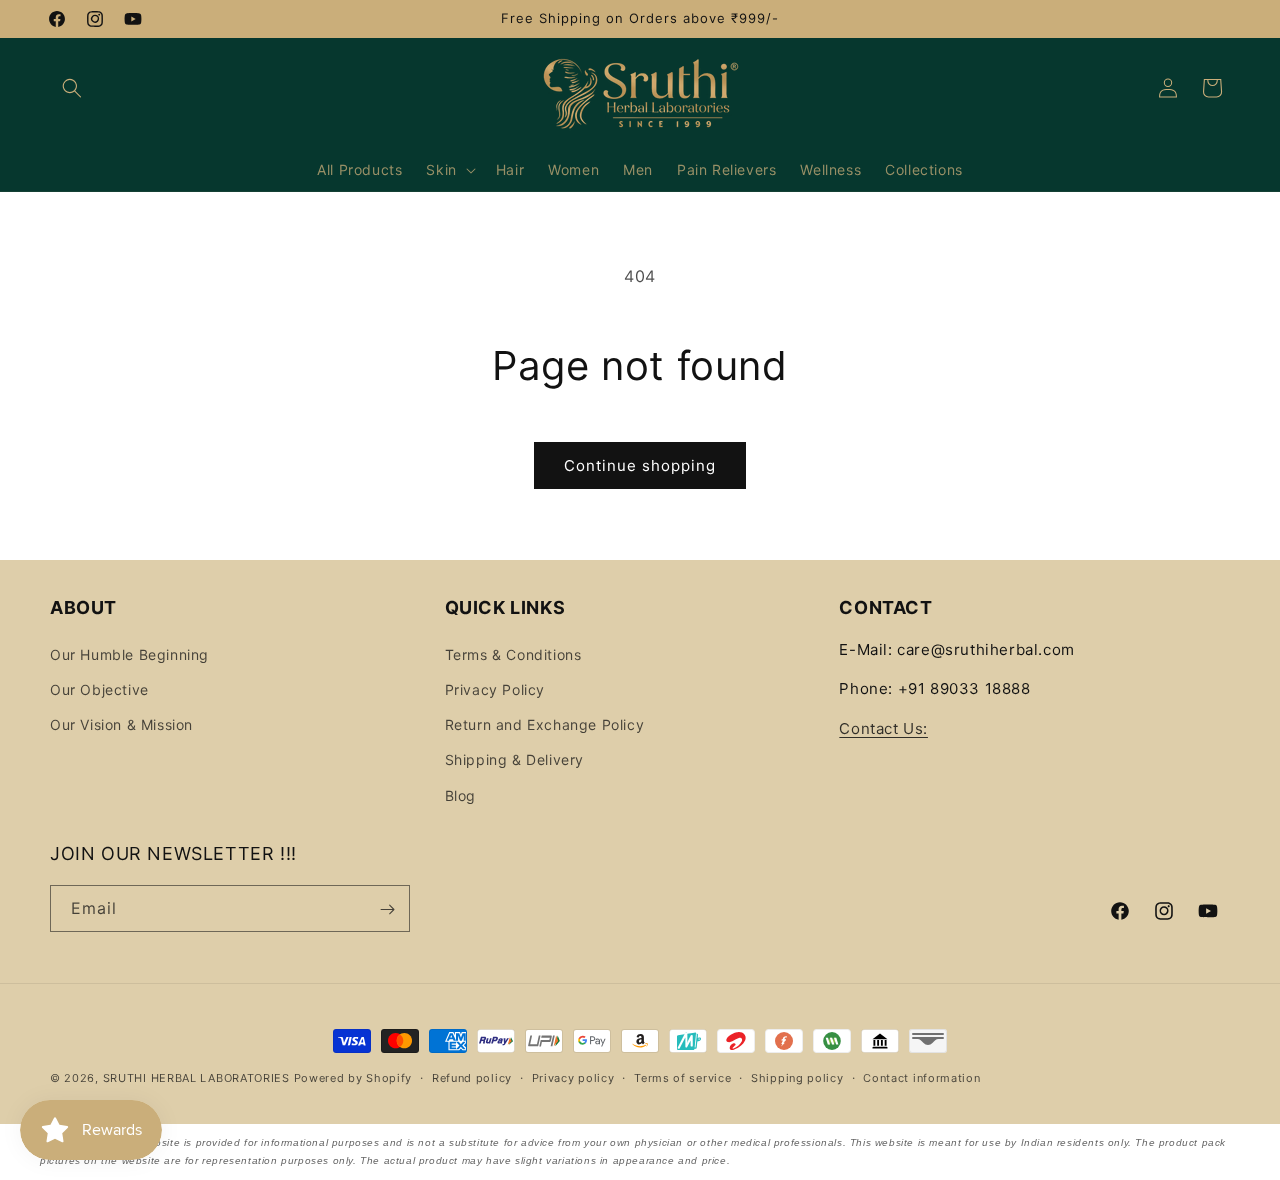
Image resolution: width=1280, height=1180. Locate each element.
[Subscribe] (387, 909)
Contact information (921, 1077)
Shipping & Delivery (514, 759)
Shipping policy (797, 1077)
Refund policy (472, 1077)
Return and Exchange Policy (545, 724)
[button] (72, 88)
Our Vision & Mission (121, 724)
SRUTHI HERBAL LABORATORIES (196, 1078)
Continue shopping (640, 465)
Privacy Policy (495, 688)
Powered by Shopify (353, 1078)
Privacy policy (573, 1077)
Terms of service (682, 1077)
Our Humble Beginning (129, 653)
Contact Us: (883, 727)
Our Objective (99, 688)
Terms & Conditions (513, 653)
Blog (460, 794)
